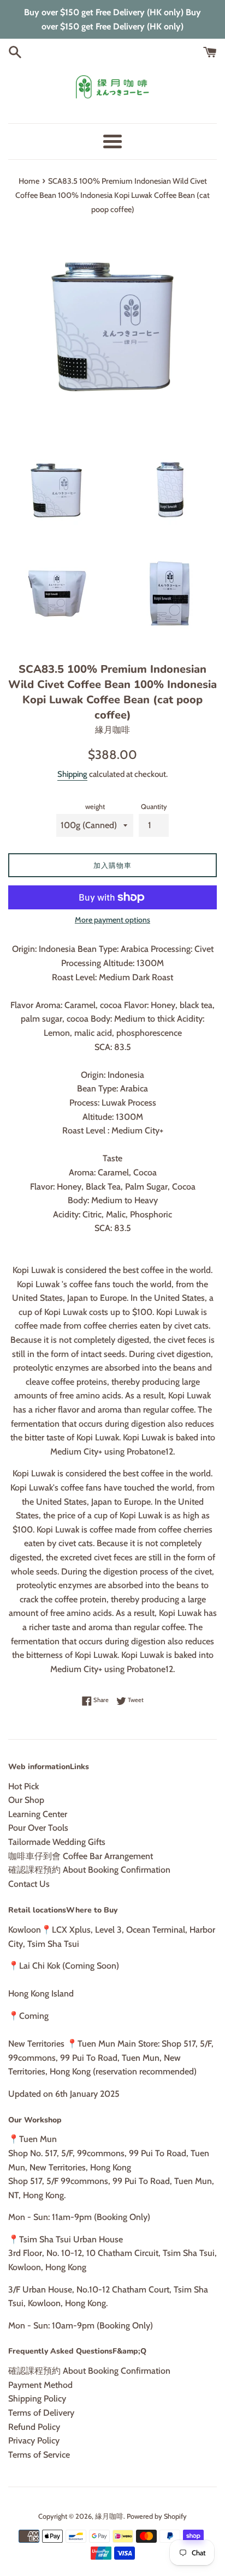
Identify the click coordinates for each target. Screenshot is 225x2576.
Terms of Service (39, 2455)
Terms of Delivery (41, 2413)
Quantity (154, 807)
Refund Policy (34, 2427)
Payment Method (40, 2385)
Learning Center (38, 1814)
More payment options (112, 920)
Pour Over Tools (38, 1828)
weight (95, 807)
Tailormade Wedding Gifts (57, 1842)
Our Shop (26, 1800)
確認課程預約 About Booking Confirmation (89, 1870)
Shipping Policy (37, 2399)
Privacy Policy (34, 2441)
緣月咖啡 (109, 2516)
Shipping (72, 774)
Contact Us (29, 1884)
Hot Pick (23, 1786)
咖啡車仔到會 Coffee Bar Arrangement (81, 1856)
